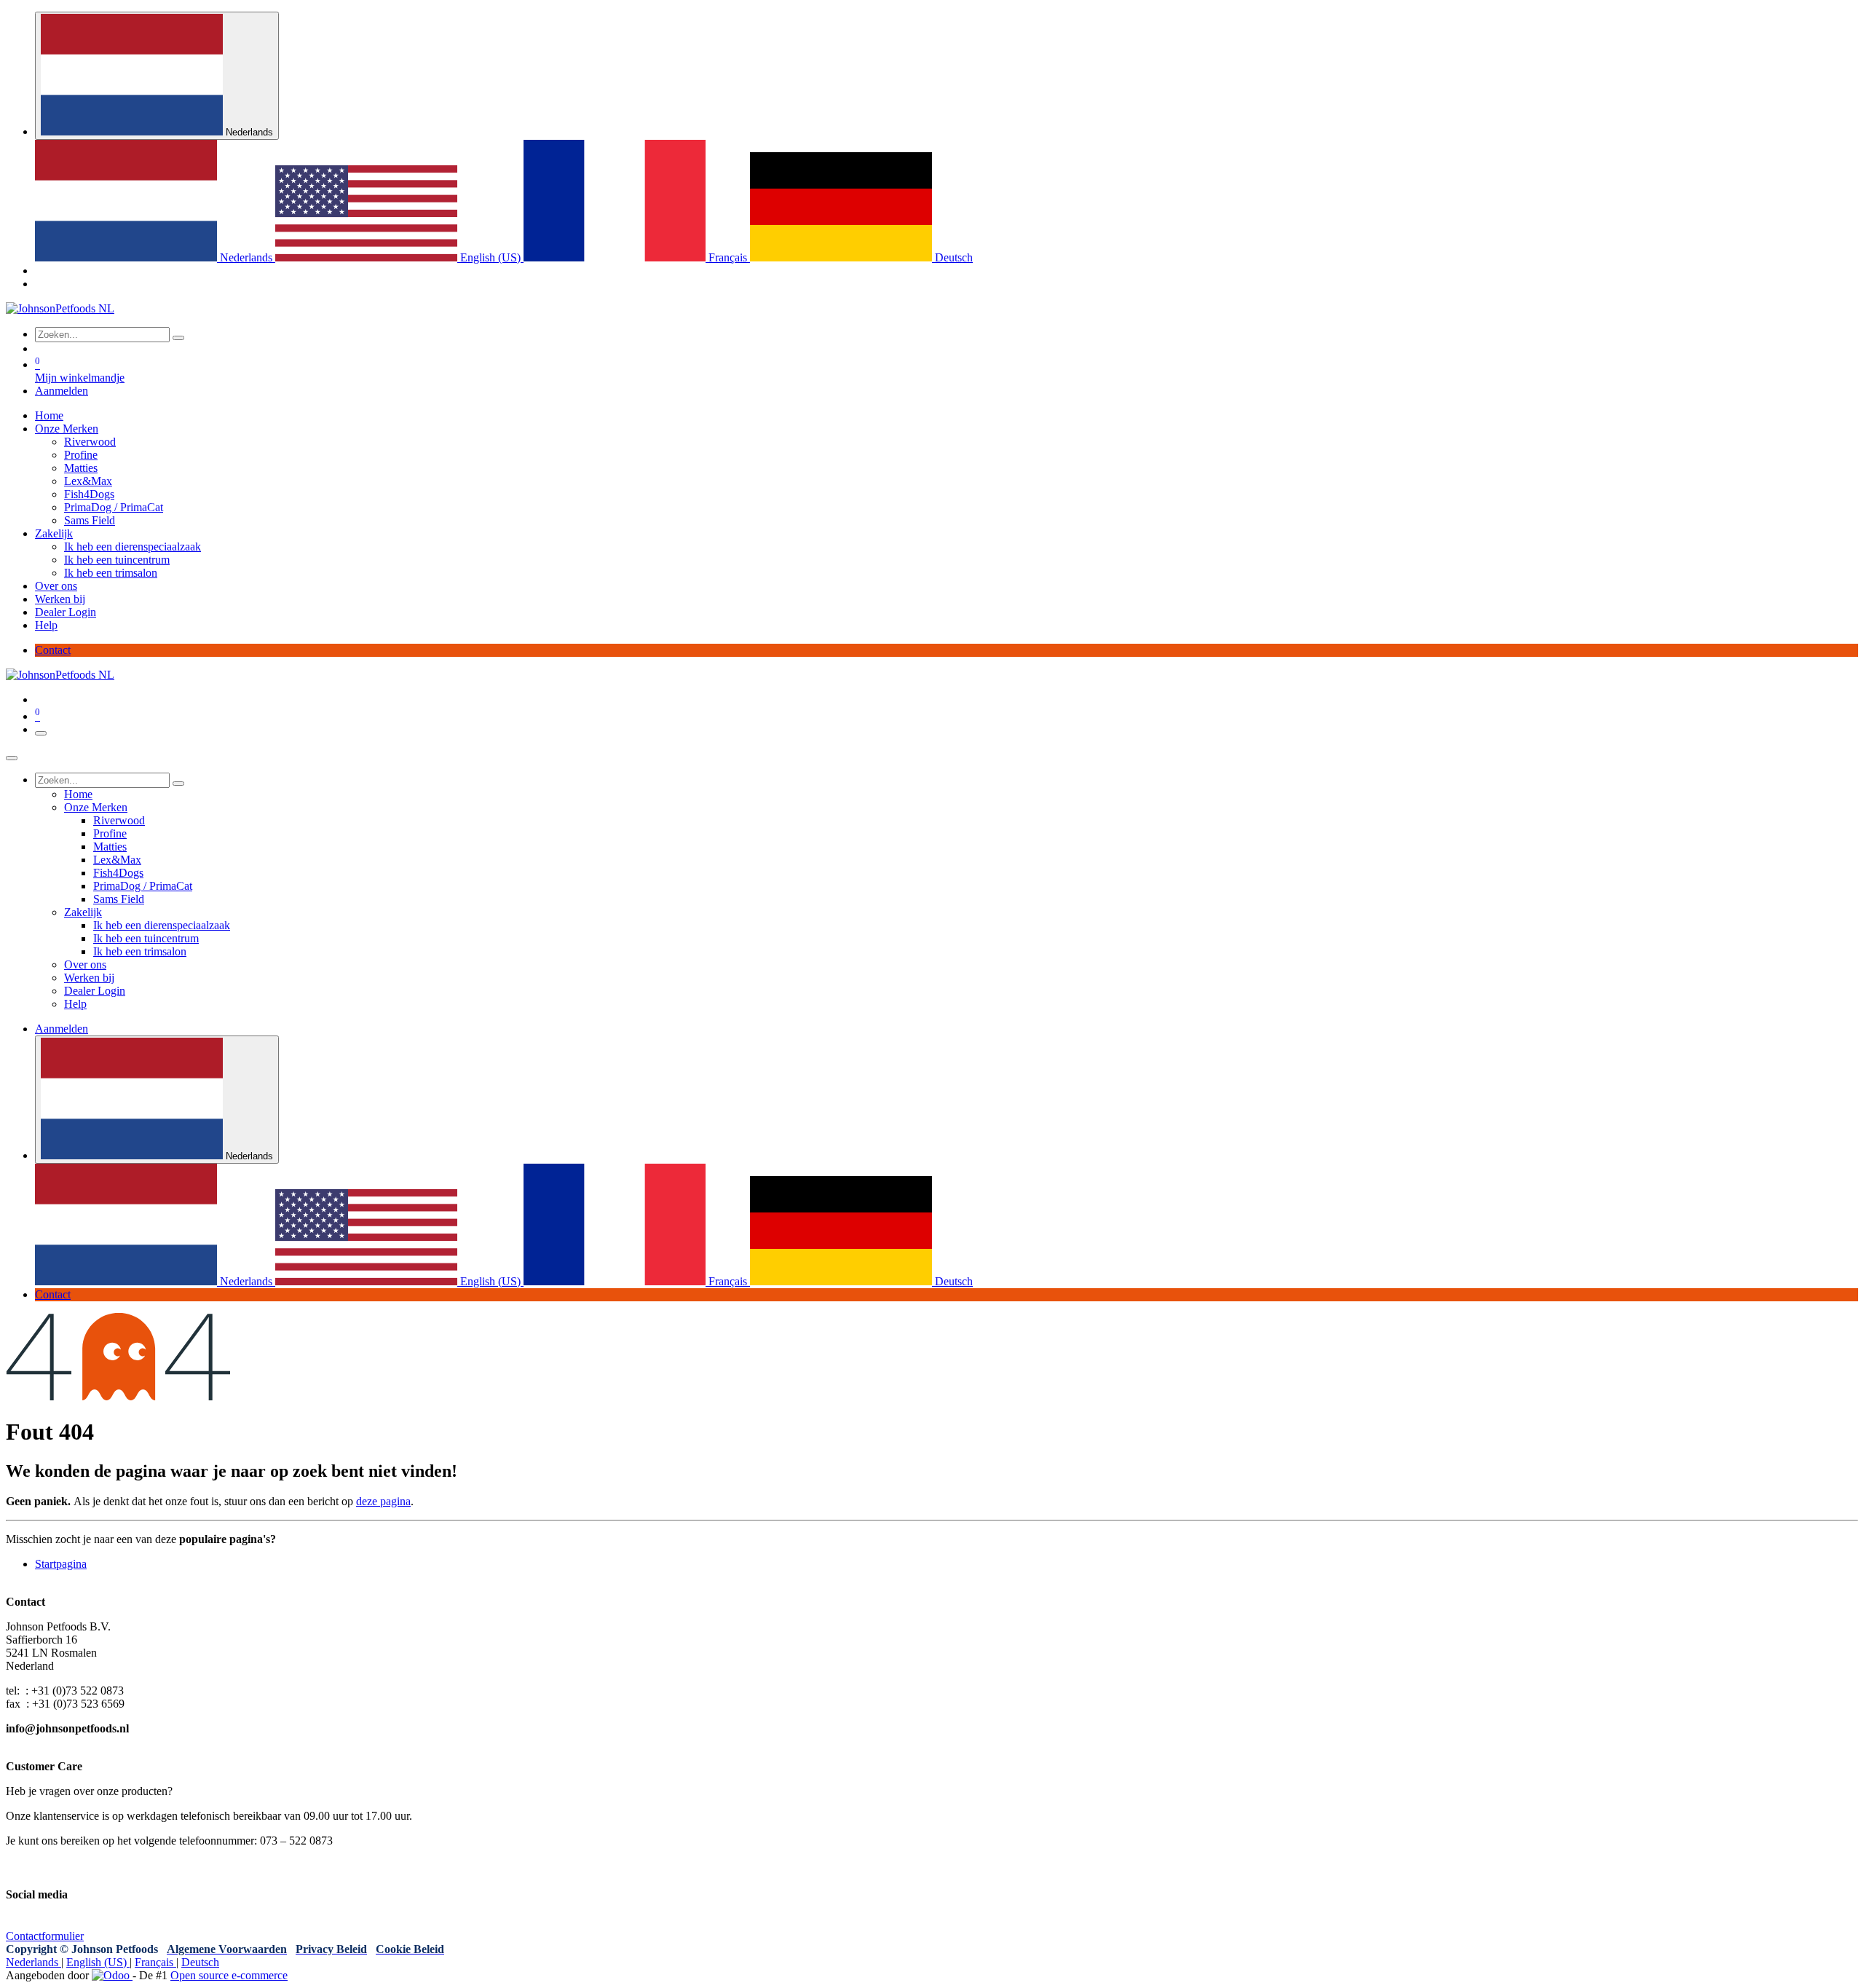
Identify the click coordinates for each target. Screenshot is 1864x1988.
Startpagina (61, 1564)
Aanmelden (62, 391)
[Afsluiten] (12, 758)
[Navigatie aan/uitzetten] (41, 733)
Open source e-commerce (229, 1975)
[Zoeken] (178, 338)
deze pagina (383, 1501)
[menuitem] (155, 257)
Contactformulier (45, 1936)
